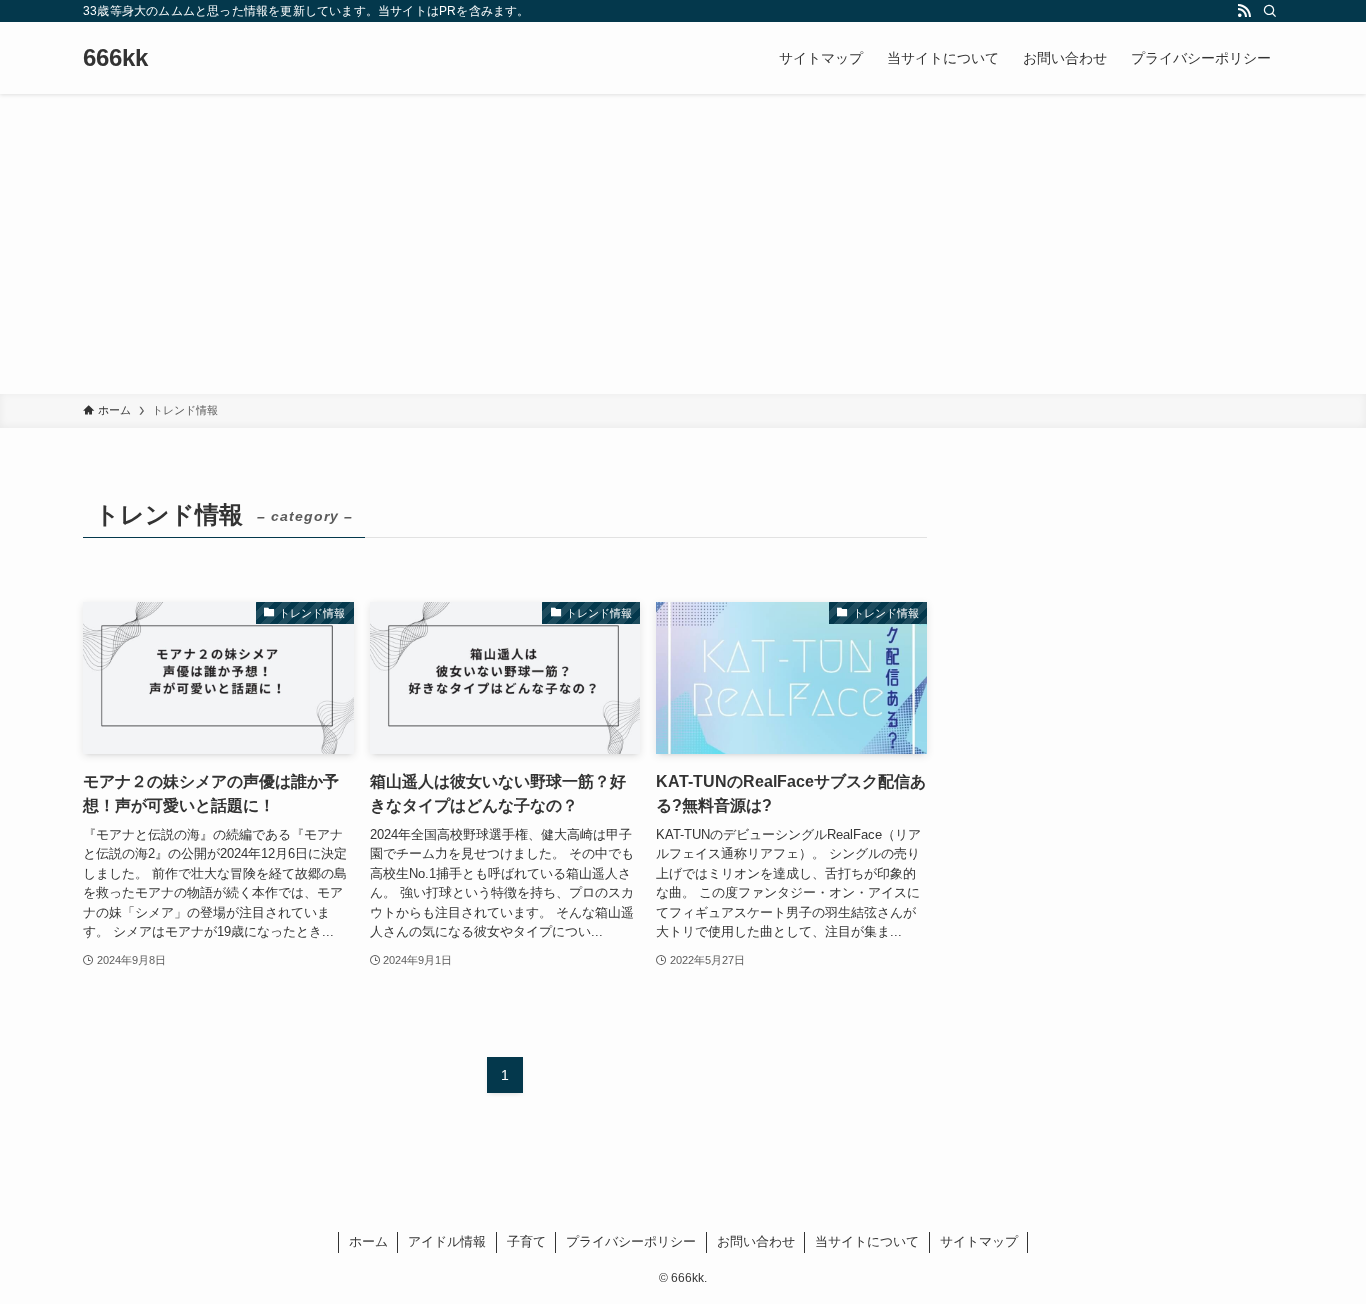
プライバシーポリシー (631, 1241)
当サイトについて (867, 1241)
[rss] (1244, 11)
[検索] (1270, 11)
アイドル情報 (447, 1241)
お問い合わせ (756, 1241)
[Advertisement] (683, 244)
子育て (526, 1241)
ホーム (368, 1241)
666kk (115, 58)
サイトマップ (979, 1241)
